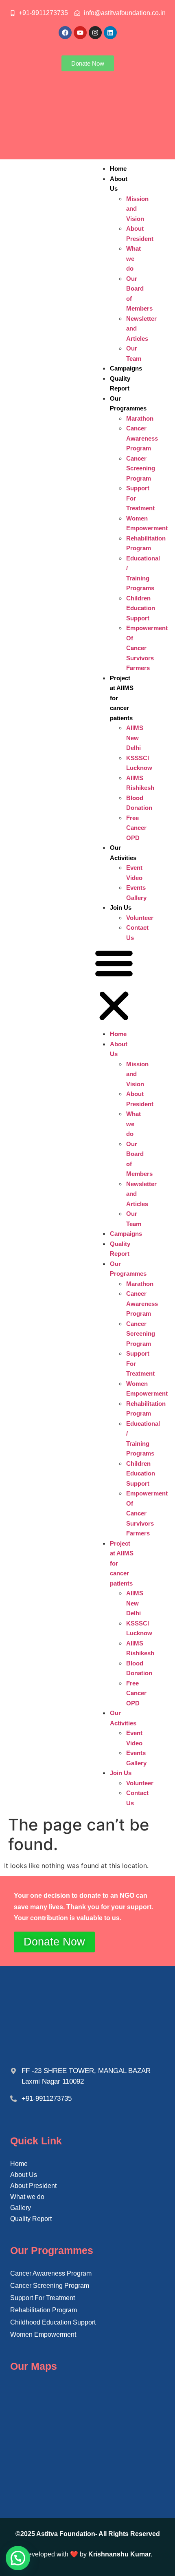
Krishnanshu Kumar (119, 2554)
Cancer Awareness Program (142, 438)
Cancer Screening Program (141, 468)
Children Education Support (141, 608)
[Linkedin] (110, 33)
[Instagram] (95, 33)
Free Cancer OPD (136, 828)
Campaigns (126, 368)
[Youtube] (80, 33)
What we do (133, 258)
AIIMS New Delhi (135, 738)
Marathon (140, 418)
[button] (114, 986)
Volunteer (140, 918)
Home (118, 169)
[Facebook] (65, 33)
